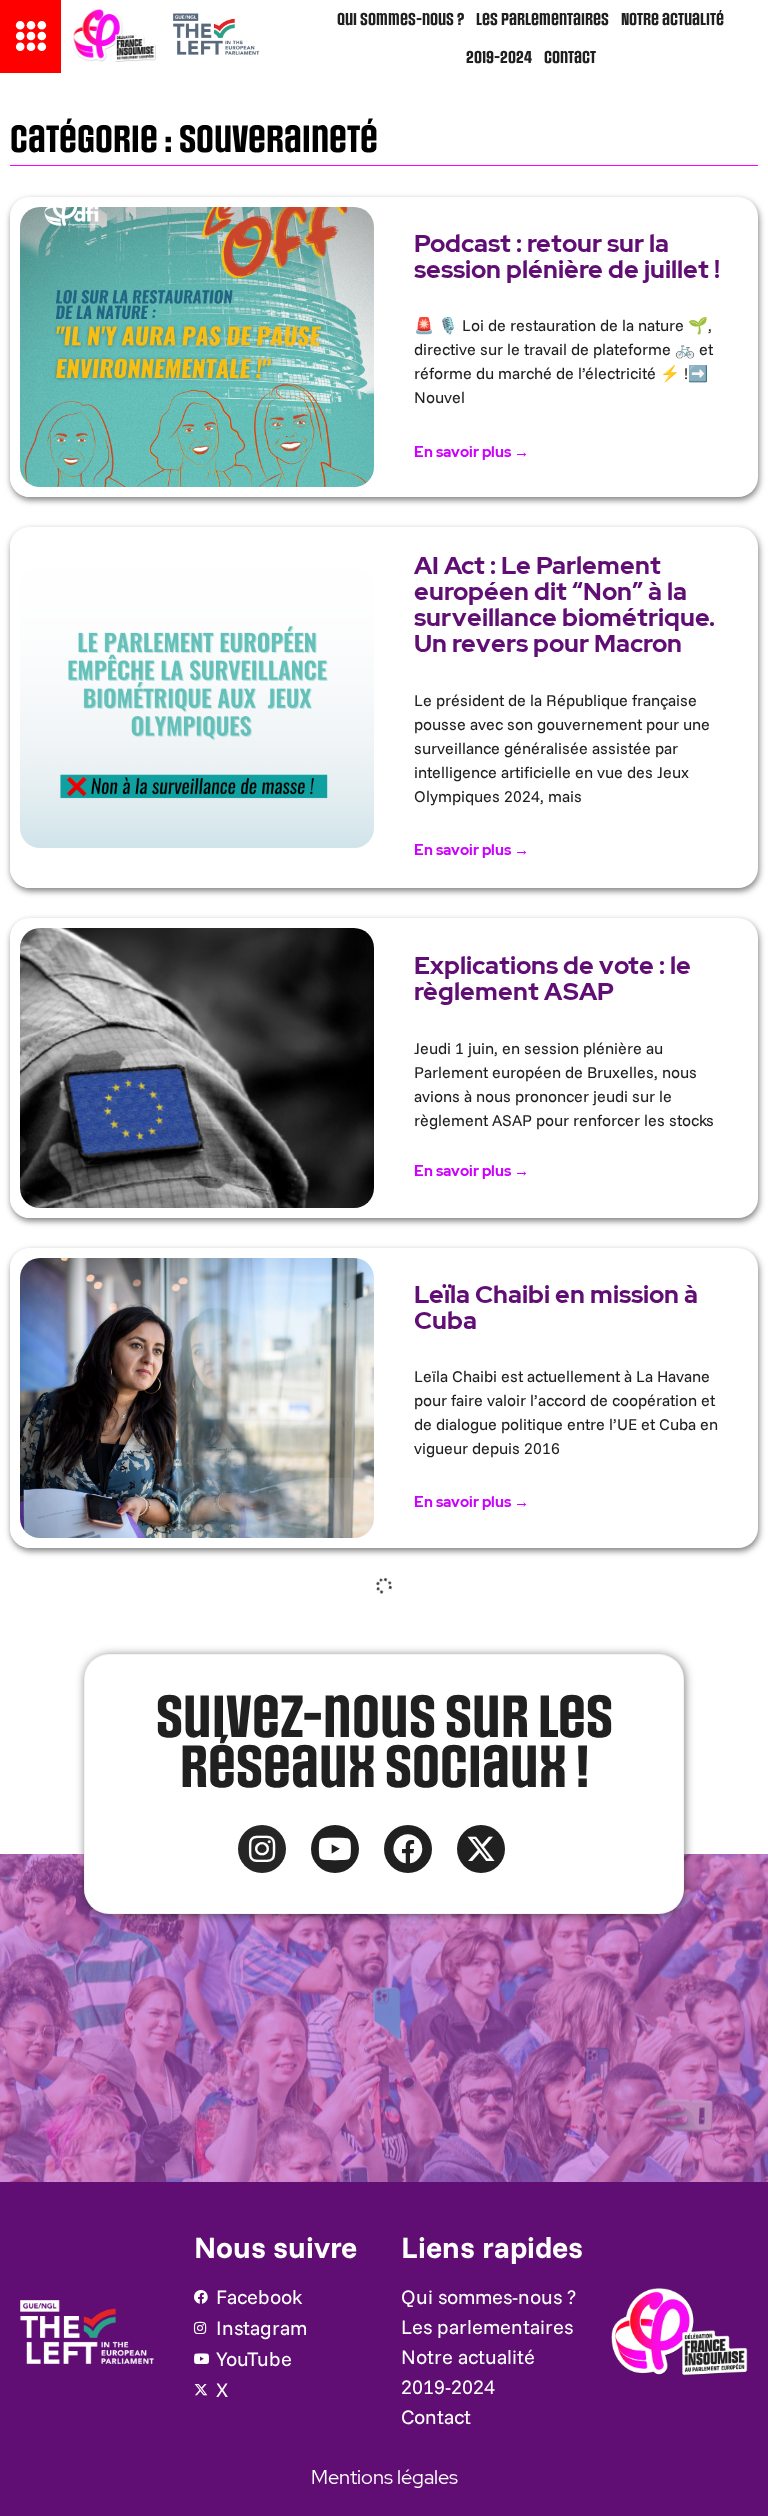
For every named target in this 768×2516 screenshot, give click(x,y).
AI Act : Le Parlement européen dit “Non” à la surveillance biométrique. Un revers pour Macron (564, 604)
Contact (570, 58)
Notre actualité (672, 20)
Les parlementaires (542, 20)
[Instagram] (262, 1849)
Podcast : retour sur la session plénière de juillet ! (567, 256)
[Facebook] (408, 1849)
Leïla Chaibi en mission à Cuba (556, 1307)
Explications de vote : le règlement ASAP (552, 978)
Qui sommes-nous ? (400, 20)
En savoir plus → (471, 452)
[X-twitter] (481, 1849)
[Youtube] (335, 1849)
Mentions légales (384, 2477)
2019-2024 (499, 58)
